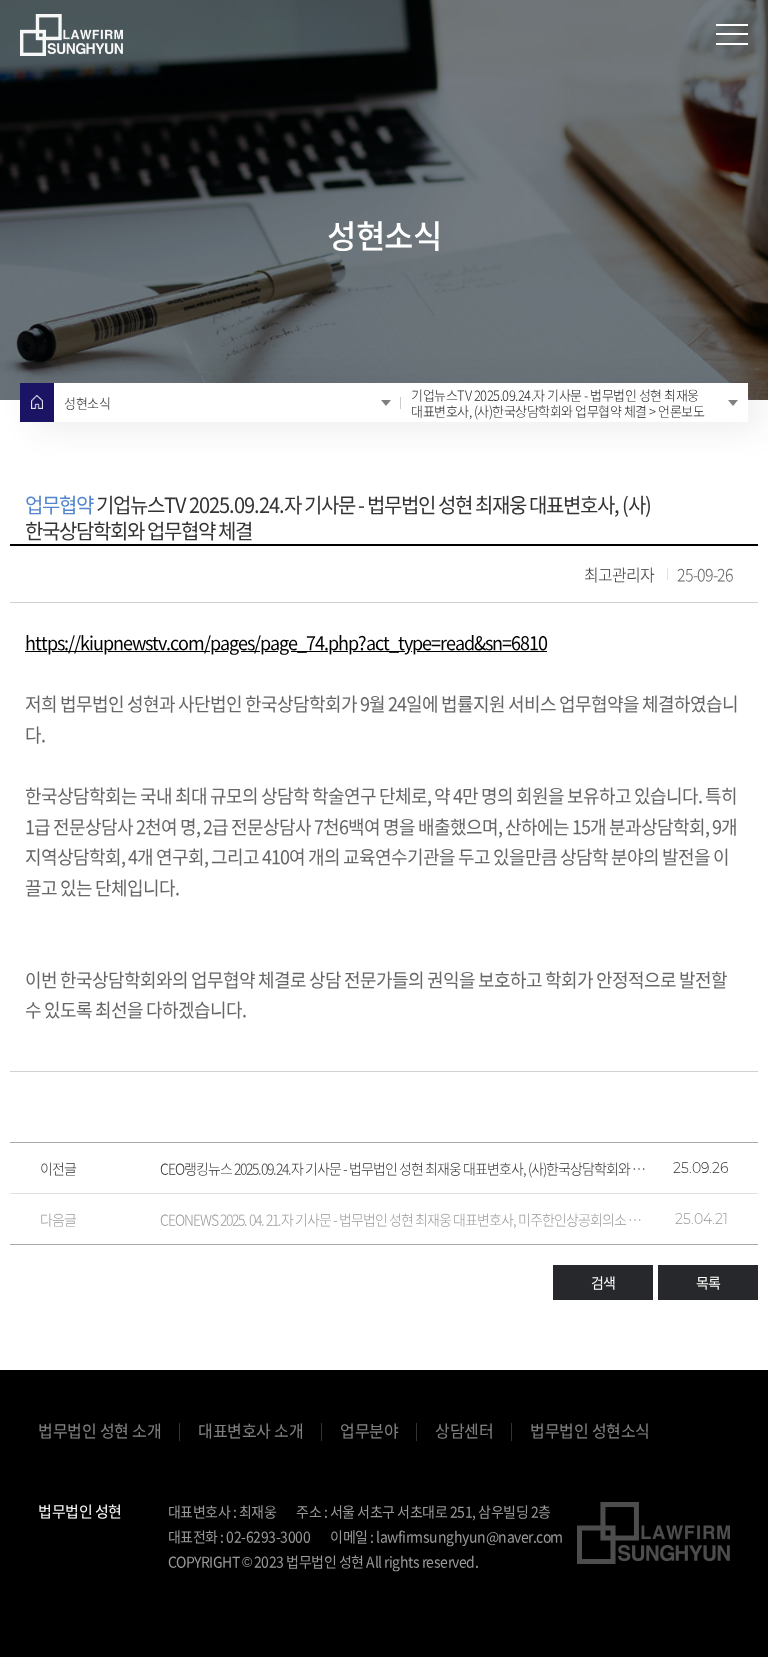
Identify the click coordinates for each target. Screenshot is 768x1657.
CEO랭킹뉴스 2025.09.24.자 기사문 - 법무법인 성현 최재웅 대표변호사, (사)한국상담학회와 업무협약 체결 (404, 1168)
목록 (708, 1282)
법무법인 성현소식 (590, 1430)
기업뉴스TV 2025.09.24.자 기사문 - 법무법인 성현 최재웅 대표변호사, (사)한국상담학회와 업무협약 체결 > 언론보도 (557, 402)
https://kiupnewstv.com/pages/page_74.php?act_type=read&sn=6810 (286, 642)
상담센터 (464, 1431)
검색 (603, 1282)
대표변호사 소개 (250, 1431)
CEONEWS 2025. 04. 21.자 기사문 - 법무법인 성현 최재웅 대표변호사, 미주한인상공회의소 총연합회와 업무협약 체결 (404, 1219)
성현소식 (87, 402)
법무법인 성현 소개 (99, 1431)
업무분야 (369, 1431)
